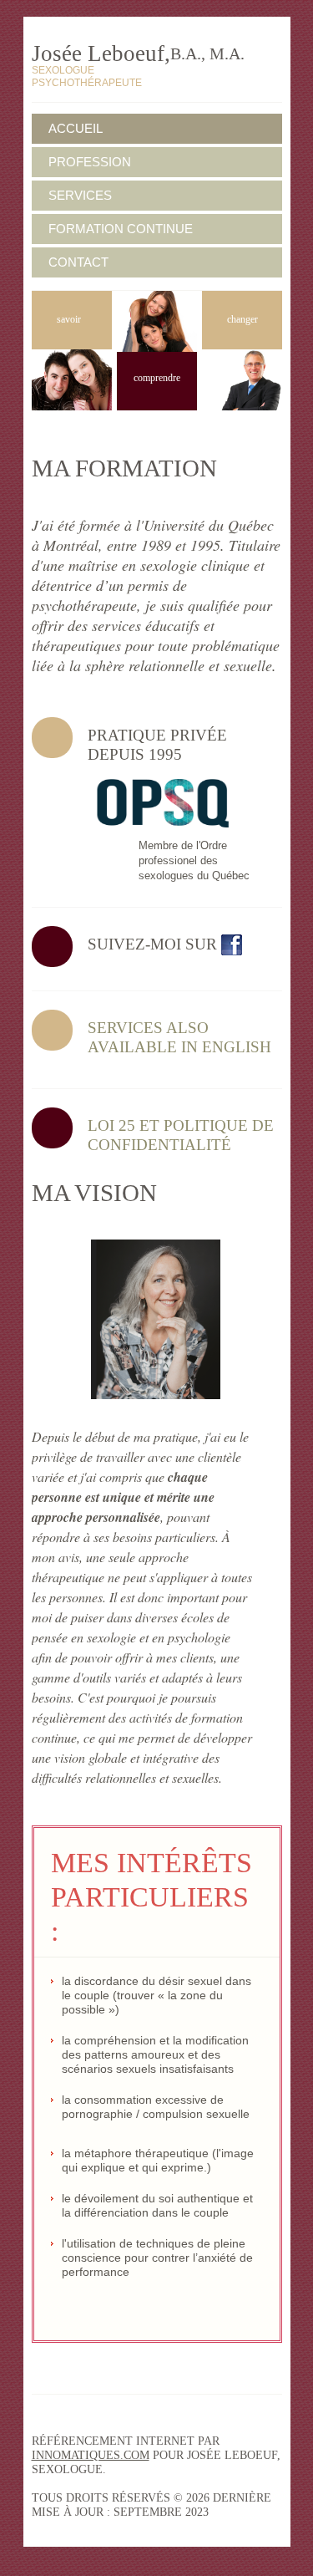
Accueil (76, 128)
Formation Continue (121, 229)
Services (80, 195)
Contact (78, 262)
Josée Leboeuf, (138, 53)
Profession (90, 162)
